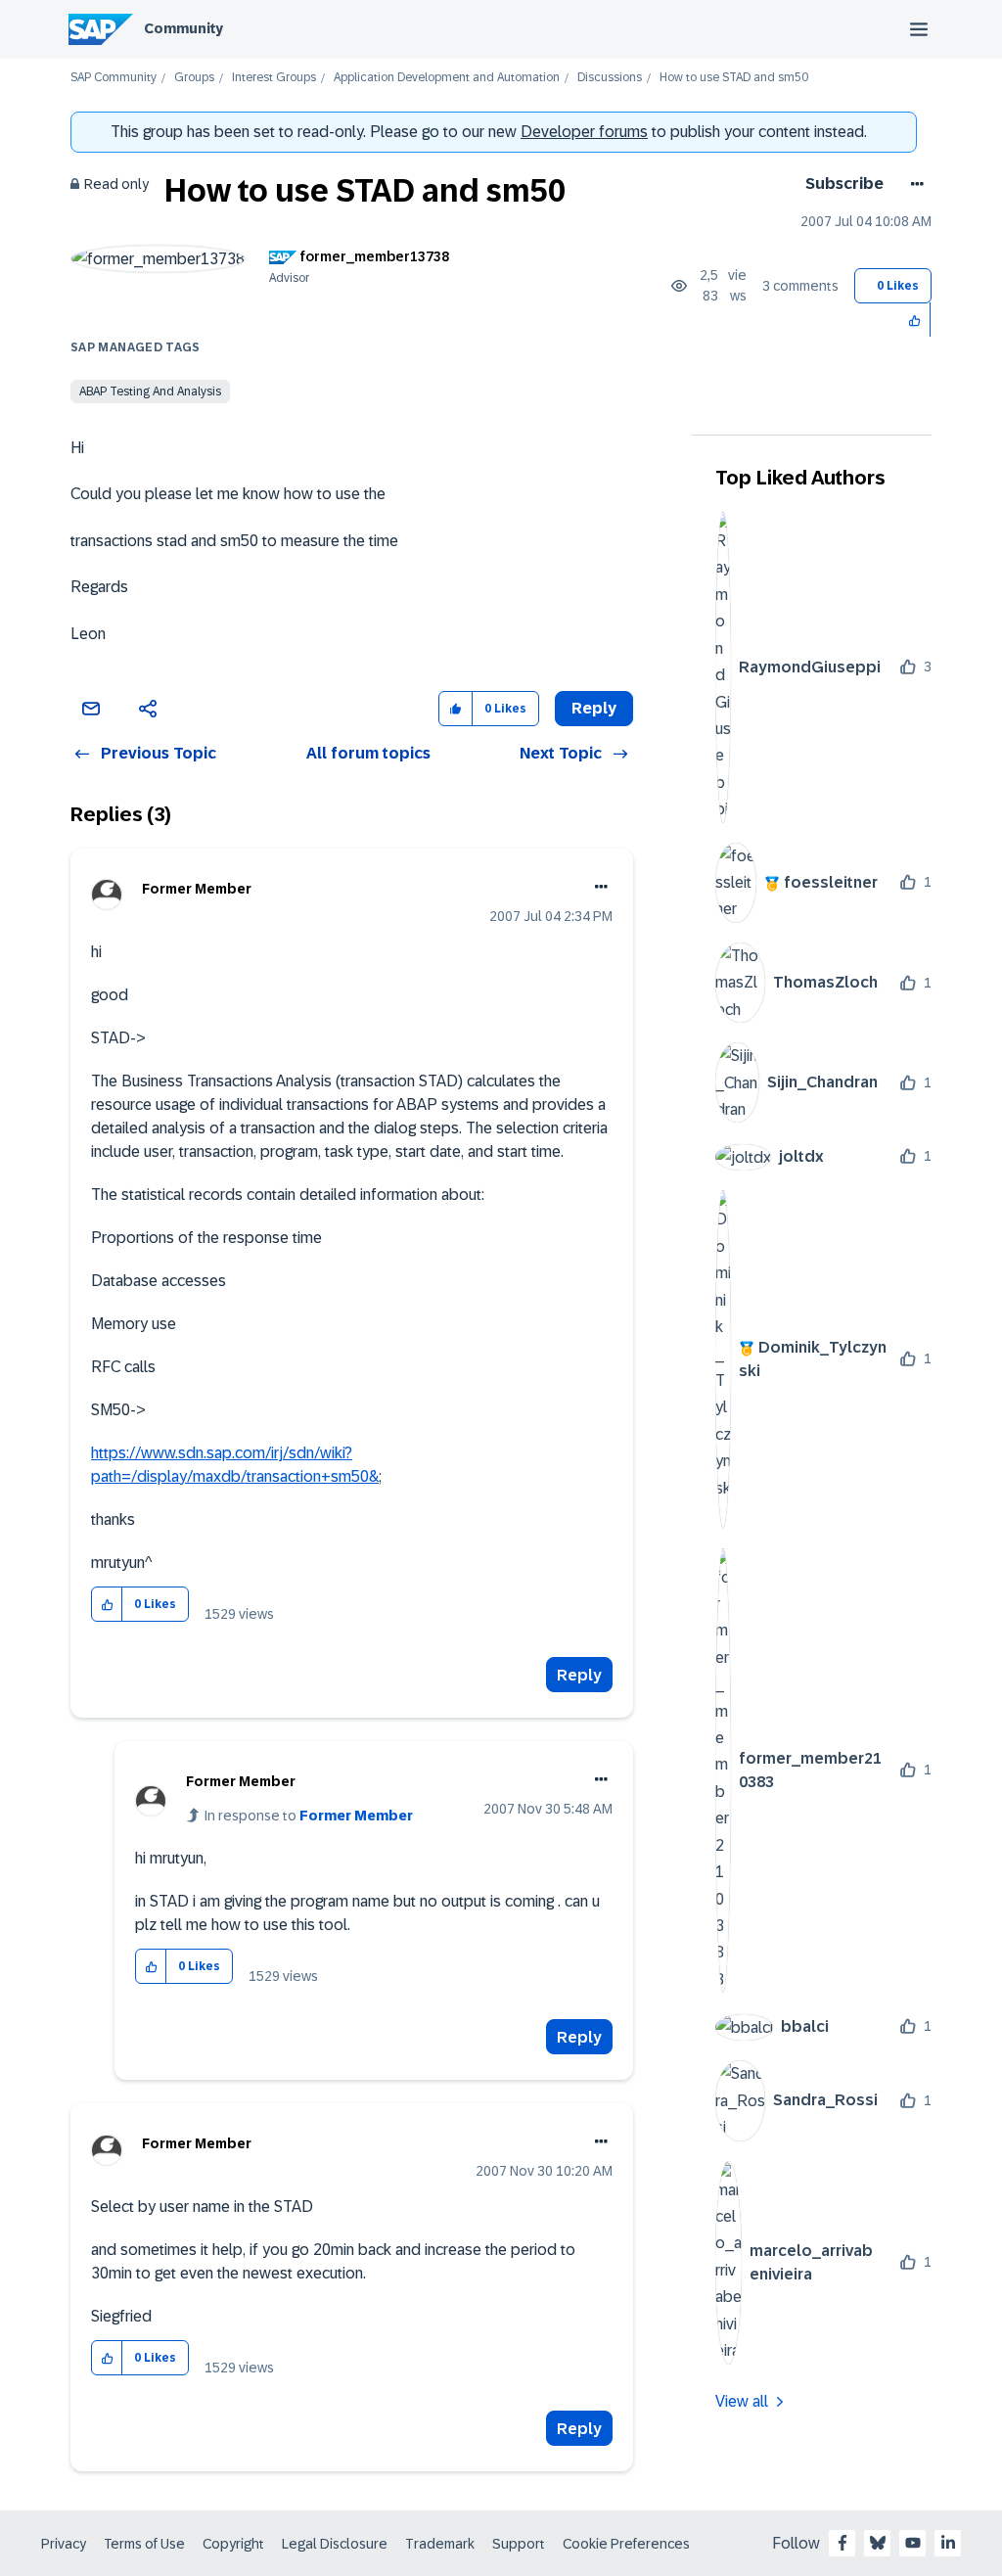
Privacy (64, 2544)
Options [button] (913, 184)
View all (742, 2401)
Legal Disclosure (335, 2544)
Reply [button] (594, 708)
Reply (579, 1675)
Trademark (440, 2544)
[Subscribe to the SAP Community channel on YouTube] (913, 2543)
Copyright (233, 2544)
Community (183, 28)
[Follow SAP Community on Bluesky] (878, 2543)
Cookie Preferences (626, 2544)
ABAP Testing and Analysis (150, 391)
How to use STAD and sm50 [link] (734, 78)
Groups (194, 78)
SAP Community (114, 78)
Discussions (610, 78)
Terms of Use (144, 2544)
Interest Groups (274, 78)
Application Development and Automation (447, 78)
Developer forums (584, 132)
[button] (915, 320)
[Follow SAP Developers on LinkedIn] (948, 2543)
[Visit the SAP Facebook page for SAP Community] (843, 2543)
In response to (309, 1816)
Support (519, 2544)
